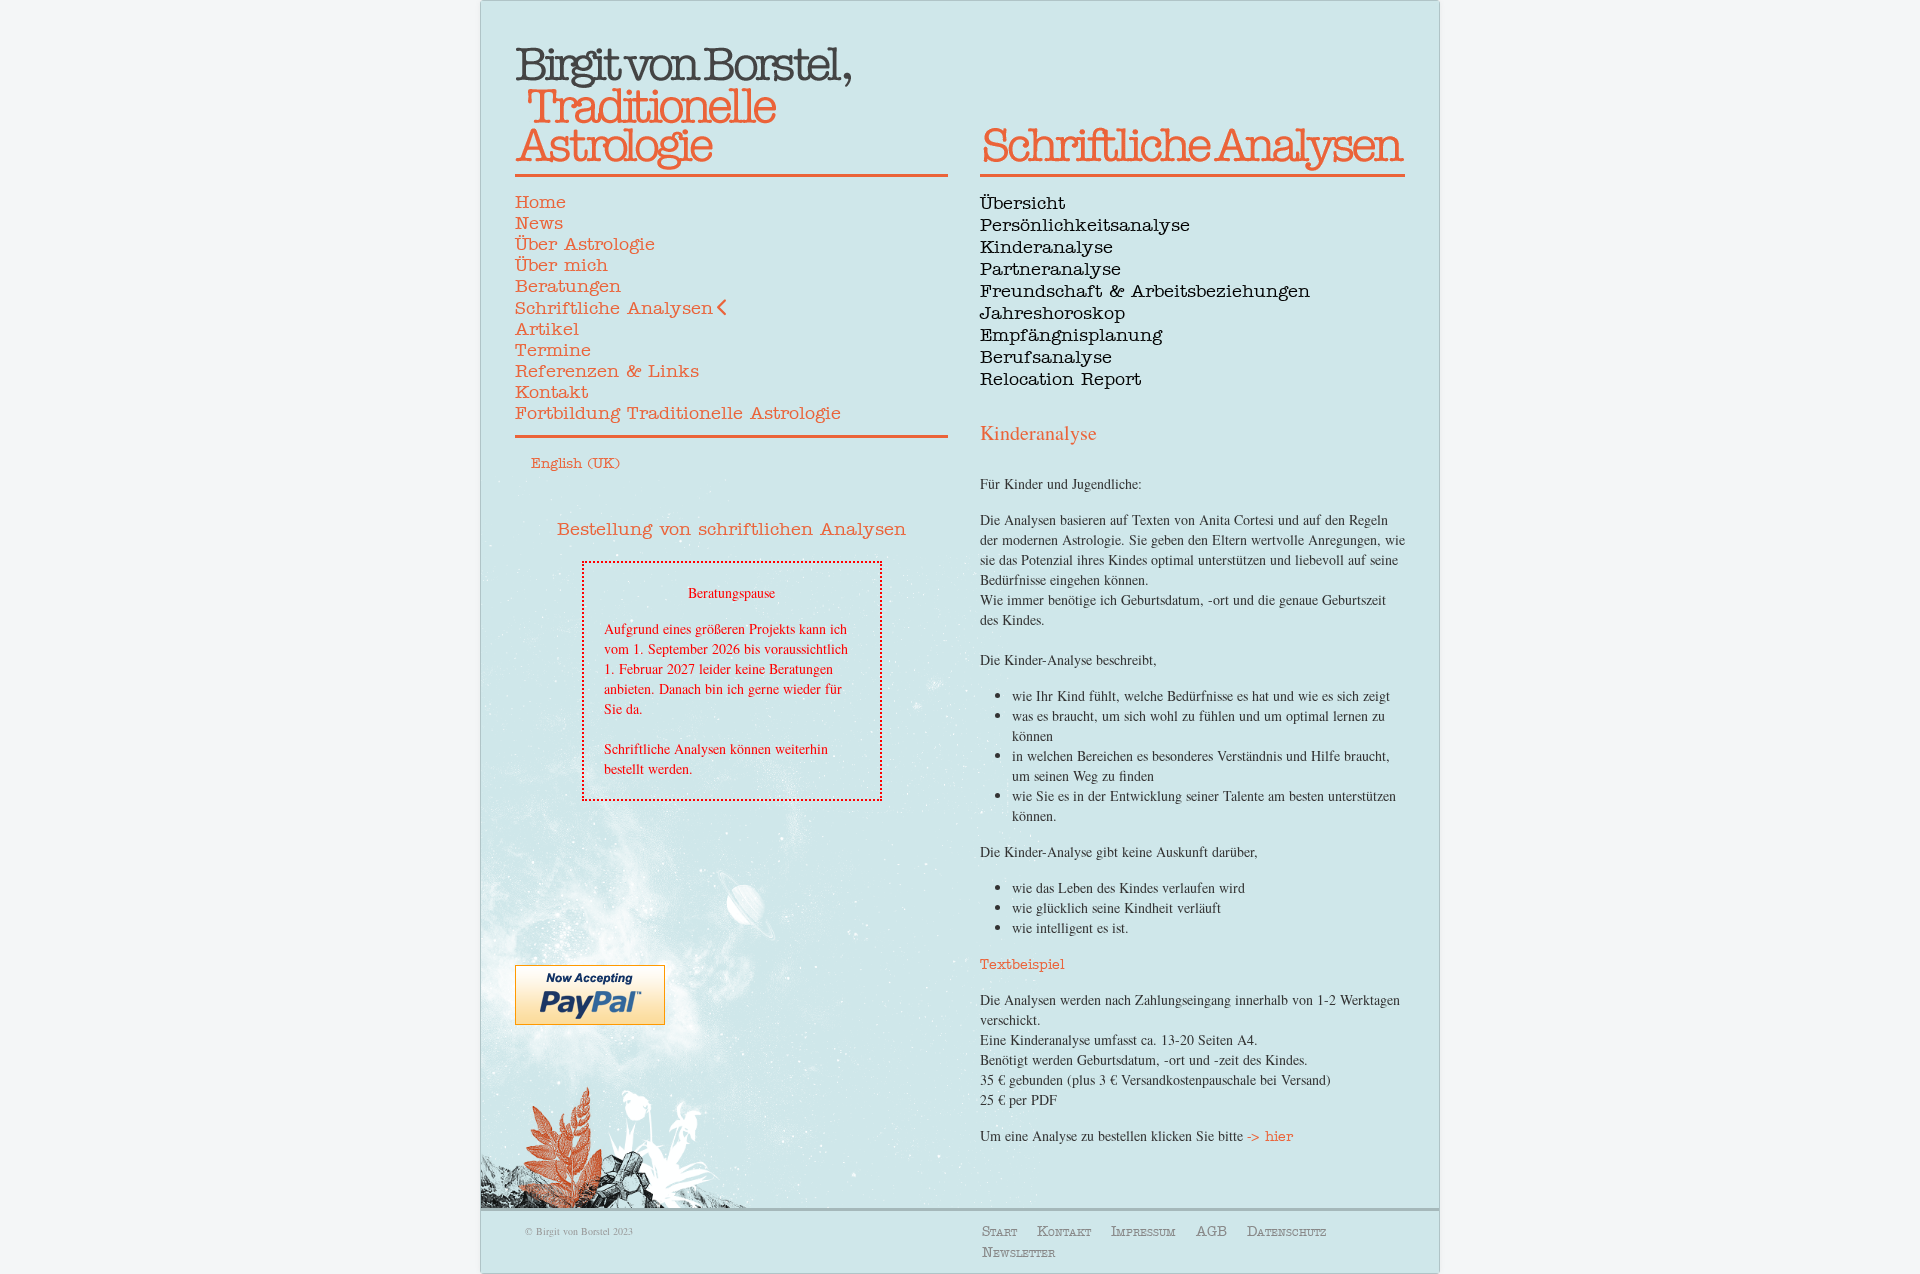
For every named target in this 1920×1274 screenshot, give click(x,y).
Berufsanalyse (1046, 357)
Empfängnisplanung (1071, 335)
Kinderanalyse (1046, 247)
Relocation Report (1060, 379)
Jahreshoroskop (1052, 313)
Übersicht (1022, 203)
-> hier (1270, 1136)
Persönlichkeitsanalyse (1085, 225)
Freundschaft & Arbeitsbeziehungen (1145, 291)
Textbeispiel (1022, 964)
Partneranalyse (1050, 269)
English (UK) (575, 463)
